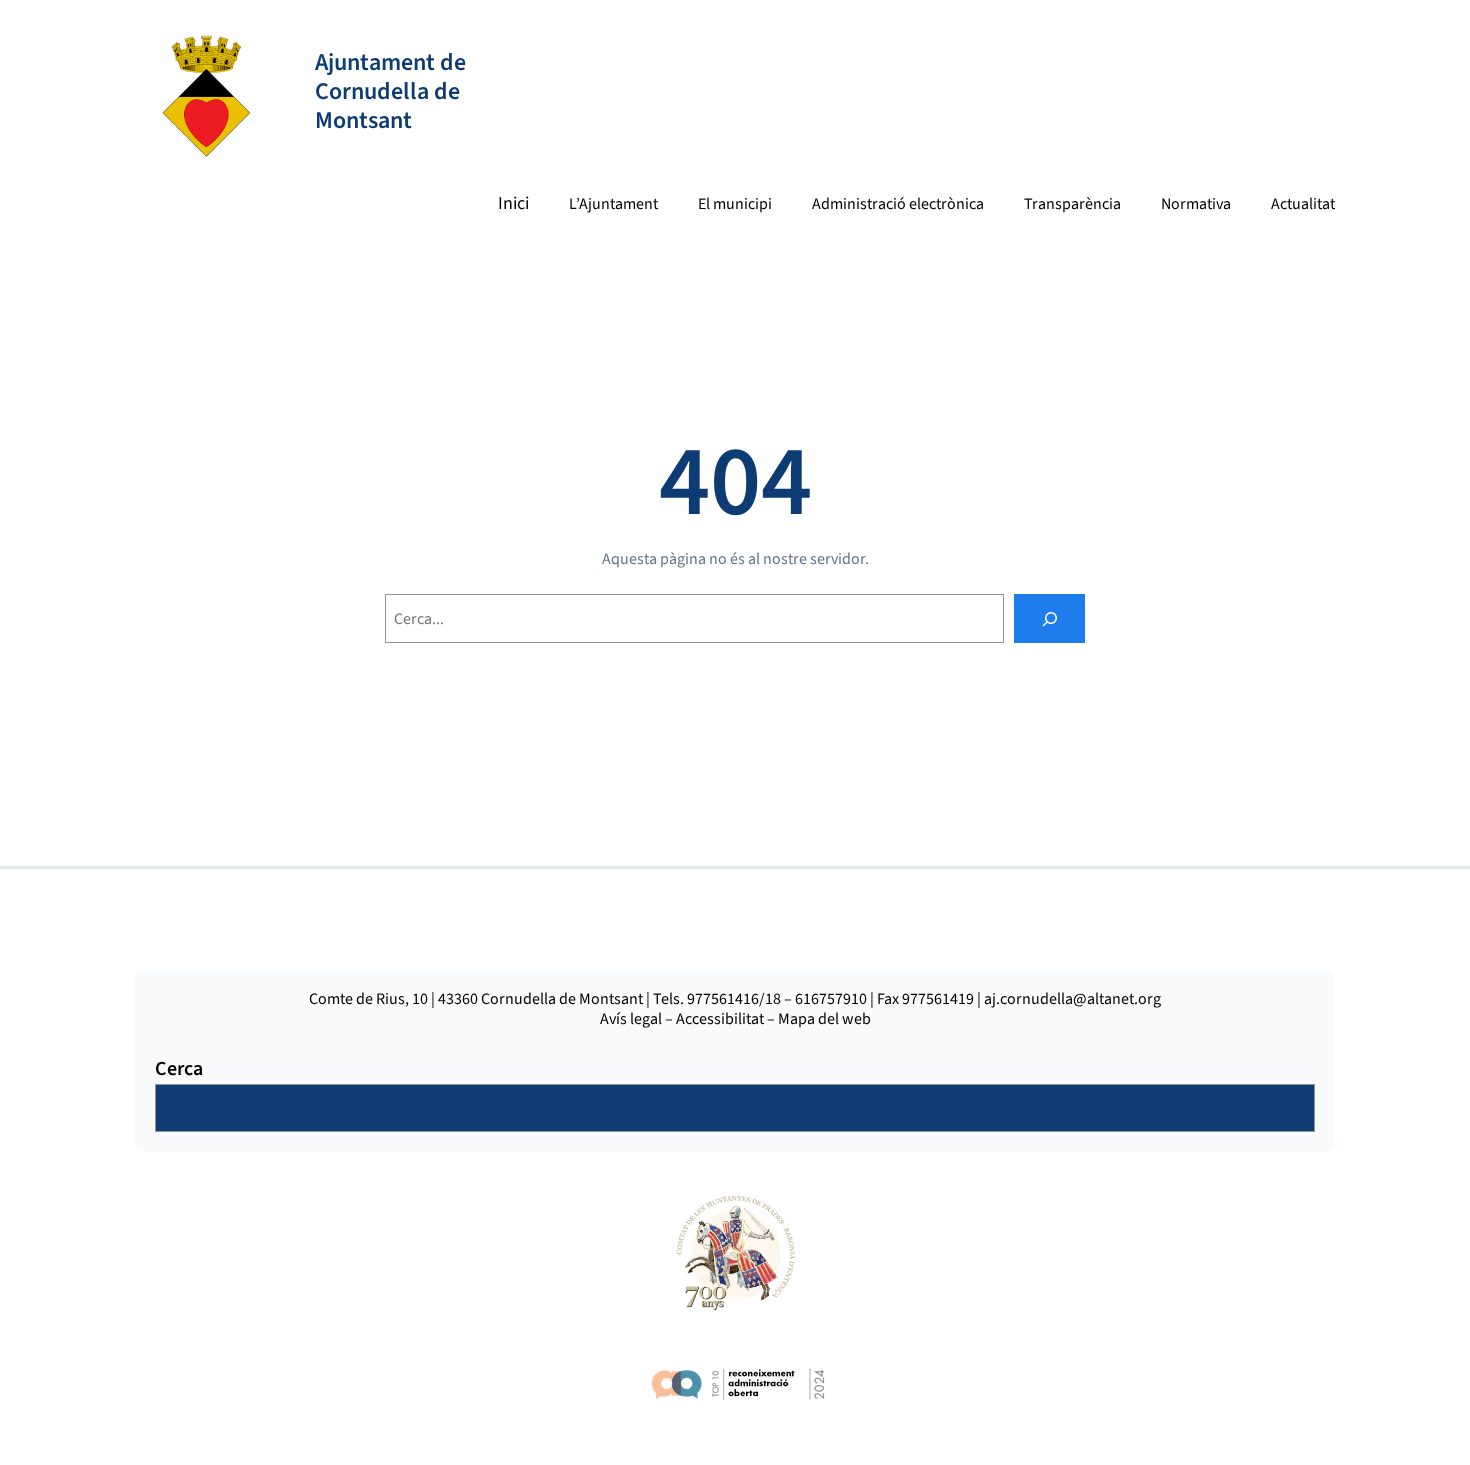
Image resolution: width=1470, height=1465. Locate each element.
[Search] (1049, 618)
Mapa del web (824, 1019)
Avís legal (631, 1019)
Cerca (179, 1069)
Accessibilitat (720, 1019)
